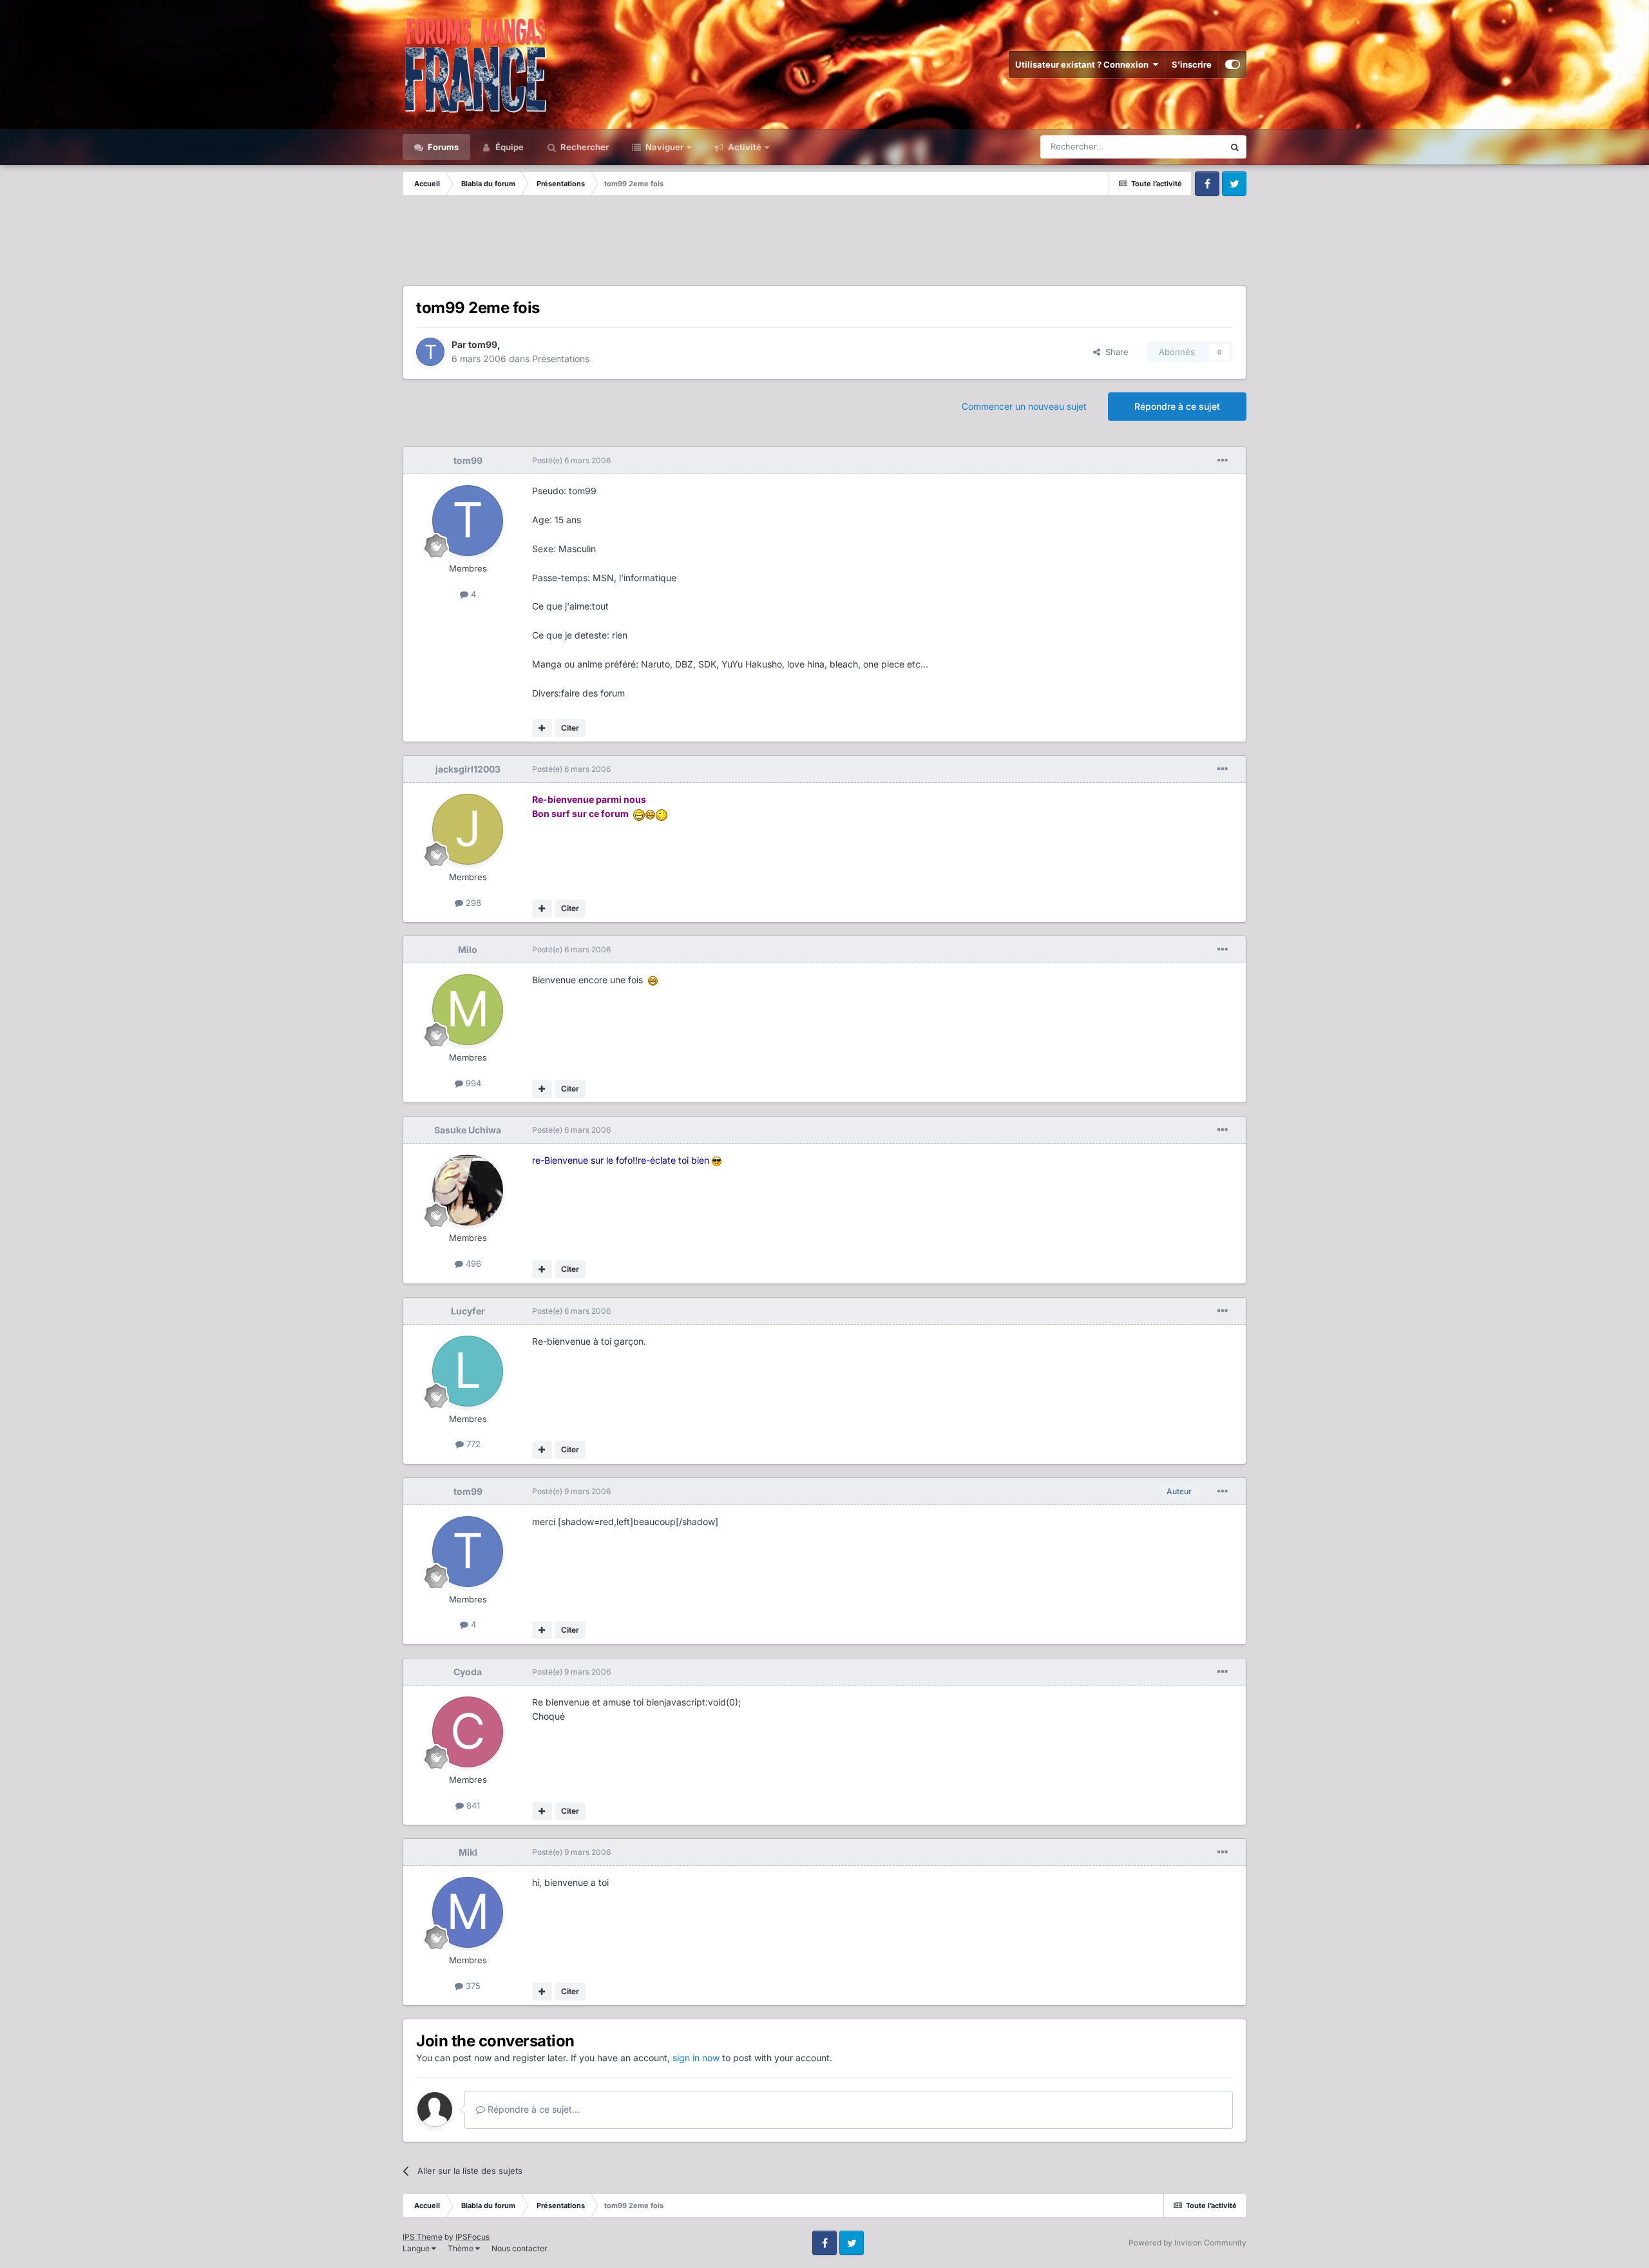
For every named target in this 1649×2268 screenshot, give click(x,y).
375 (472, 1986)
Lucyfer (468, 1311)
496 (472, 1264)
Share (1114, 352)
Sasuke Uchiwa (468, 1130)
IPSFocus (472, 2237)
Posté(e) (571, 460)
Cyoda (468, 1672)
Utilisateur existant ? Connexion (1084, 64)
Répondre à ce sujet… (532, 2109)
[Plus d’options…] (1223, 461)
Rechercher (584, 147)
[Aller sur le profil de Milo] (468, 1010)
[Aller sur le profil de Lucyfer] (468, 1371)
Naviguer (663, 147)
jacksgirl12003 (468, 769)
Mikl (468, 1852)
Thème (462, 2248)
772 (472, 1444)
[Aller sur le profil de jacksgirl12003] (468, 829)
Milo (468, 949)
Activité (744, 147)
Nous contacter (519, 2248)
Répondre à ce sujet (1177, 406)
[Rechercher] (1235, 147)
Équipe (509, 147)
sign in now (696, 2058)
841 (472, 1805)
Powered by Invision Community (1187, 2243)
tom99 (483, 344)
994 (472, 1083)
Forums (442, 147)
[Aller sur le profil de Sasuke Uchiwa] (468, 1190)
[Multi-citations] (542, 728)
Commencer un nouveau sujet (1024, 406)
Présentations (561, 359)
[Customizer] (1233, 64)
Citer (570, 728)
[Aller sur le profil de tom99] (430, 352)
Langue (417, 2248)
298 (472, 903)
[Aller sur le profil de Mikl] (468, 1912)
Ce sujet (1191, 147)
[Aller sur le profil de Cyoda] (468, 1732)
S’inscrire (1192, 64)
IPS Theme (423, 2237)
